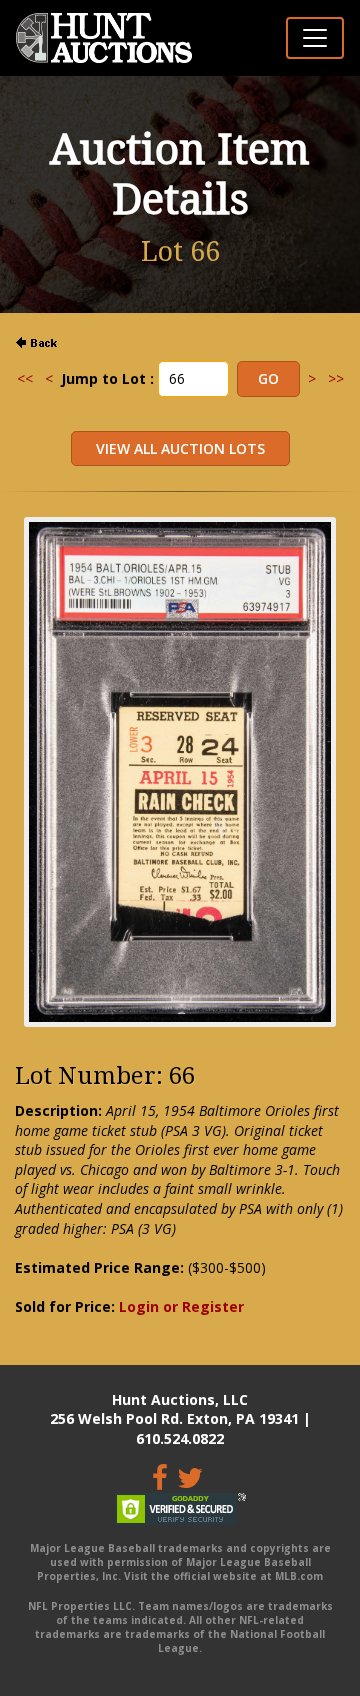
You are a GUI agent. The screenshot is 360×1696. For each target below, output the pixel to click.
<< (25, 378)
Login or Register (181, 1306)
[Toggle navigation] (315, 38)
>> (336, 378)
